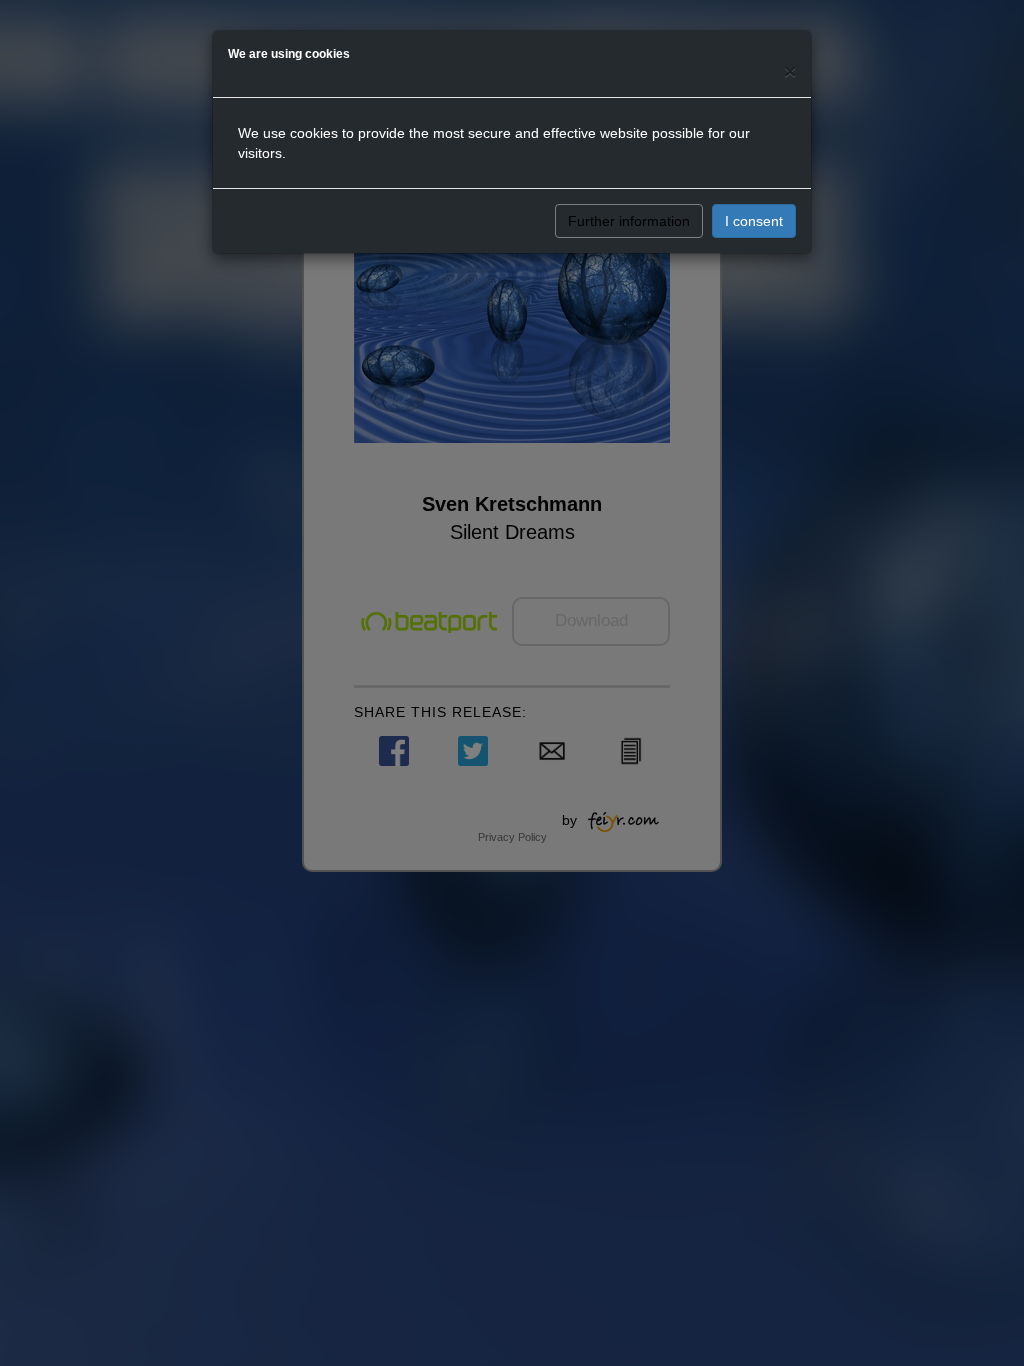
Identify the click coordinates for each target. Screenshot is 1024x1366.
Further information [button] (629, 221)
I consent (754, 221)
